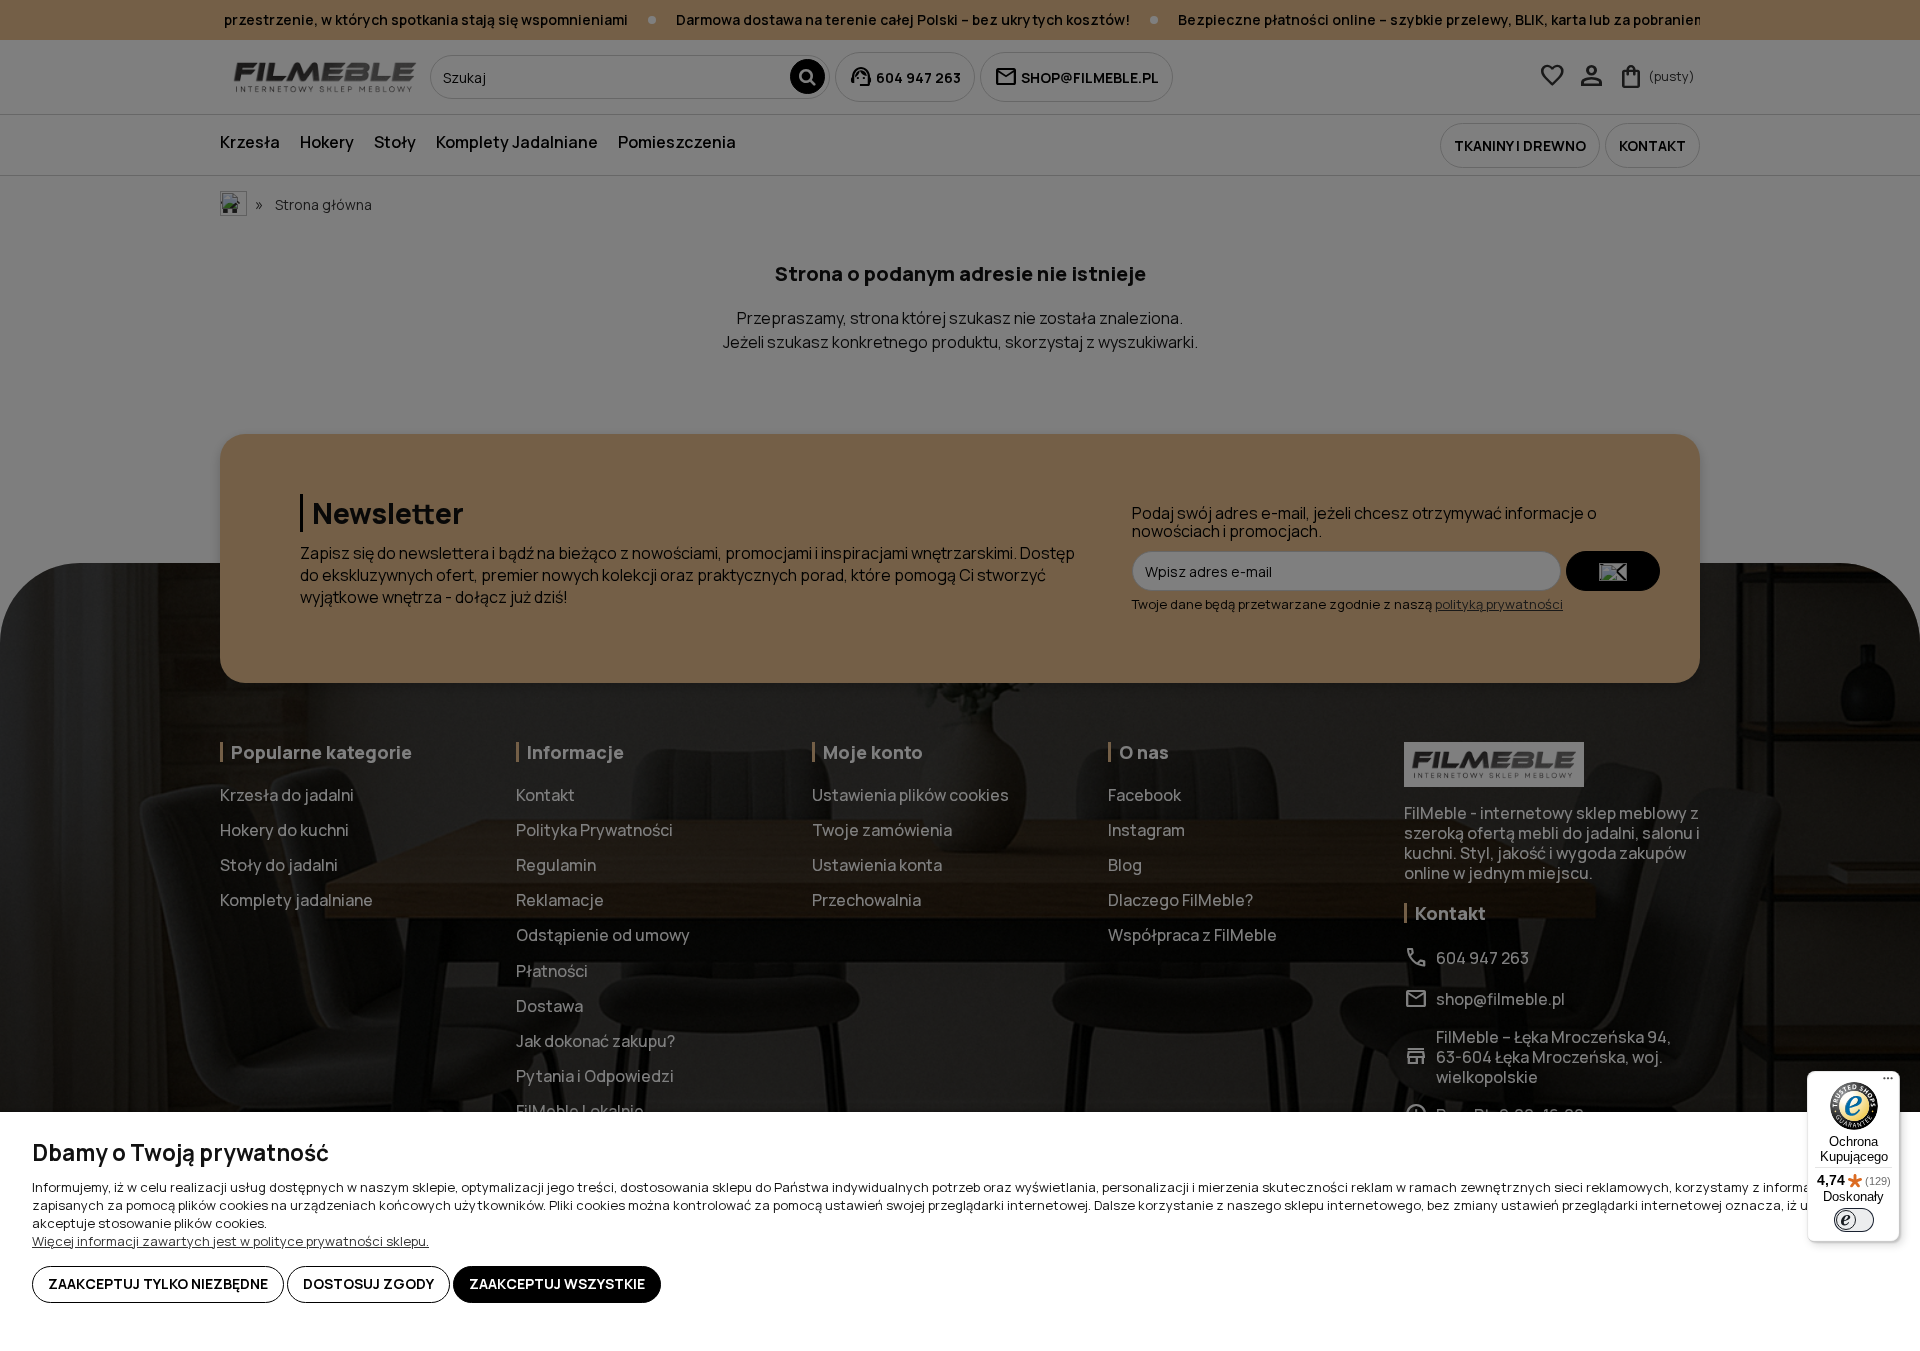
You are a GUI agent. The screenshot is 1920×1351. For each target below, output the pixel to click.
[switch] (1854, 1220)
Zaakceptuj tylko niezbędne (158, 1283)
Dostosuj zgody (368, 1283)
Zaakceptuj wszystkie (557, 1283)
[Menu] (1888, 1083)
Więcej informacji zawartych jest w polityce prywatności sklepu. (230, 1241)
